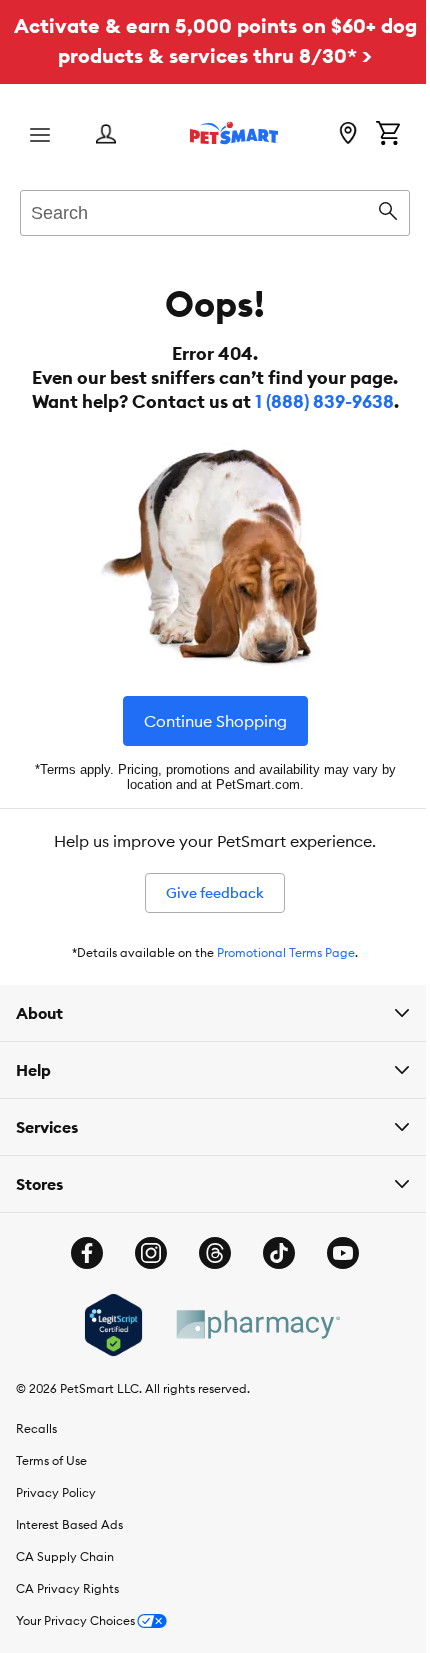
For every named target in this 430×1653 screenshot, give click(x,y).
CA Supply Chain (65, 1556)
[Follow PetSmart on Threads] (208, 1253)
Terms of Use (51, 1460)
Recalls (36, 1428)
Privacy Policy (56, 1492)
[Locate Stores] (348, 135)
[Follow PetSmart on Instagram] (144, 1253)
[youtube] (336, 1253)
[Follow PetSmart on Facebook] (80, 1253)
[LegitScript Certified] (105, 1325)
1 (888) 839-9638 (324, 401)
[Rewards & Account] (106, 135)
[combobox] (215, 210)
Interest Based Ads (69, 1524)
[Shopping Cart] (388, 135)
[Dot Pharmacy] (249, 1324)
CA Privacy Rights (67, 1588)
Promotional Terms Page (286, 952)
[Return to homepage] (234, 133)
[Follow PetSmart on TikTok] (272, 1253)
